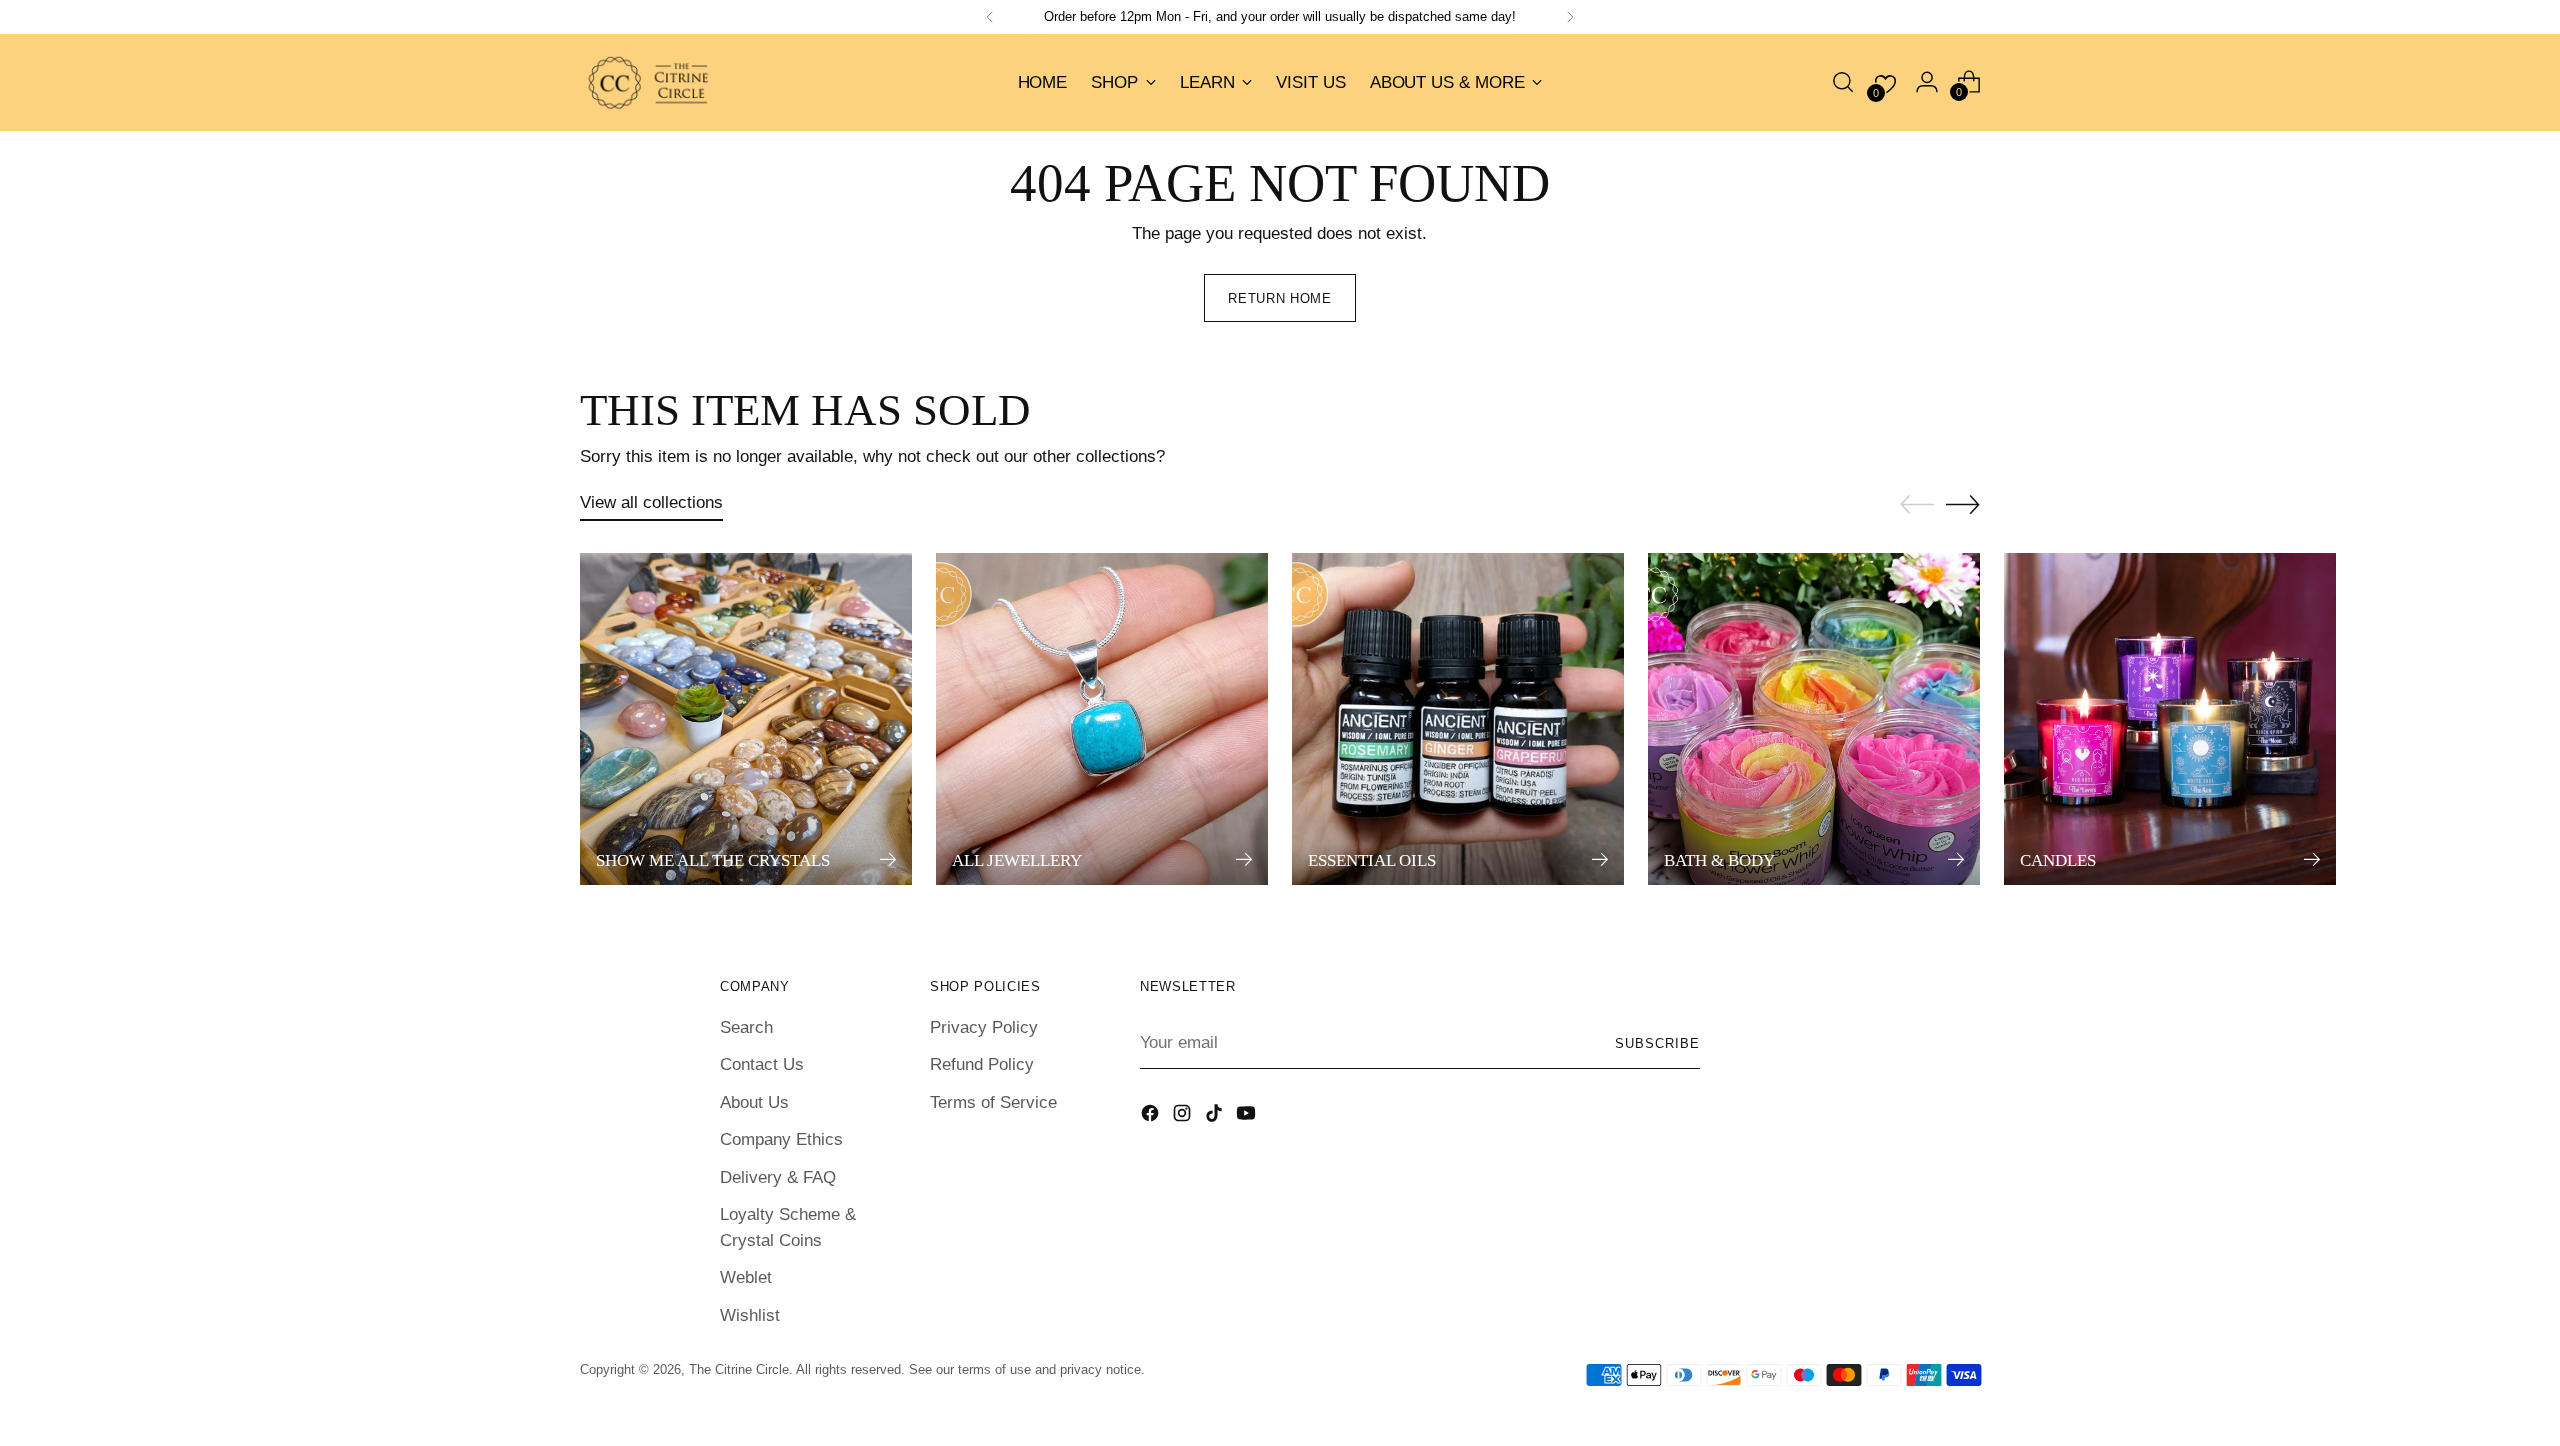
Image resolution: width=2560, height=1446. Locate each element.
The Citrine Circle (739, 1369)
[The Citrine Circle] (650, 82)
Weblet (746, 1277)
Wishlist (750, 1315)
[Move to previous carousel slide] (1917, 505)
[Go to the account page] (1927, 82)
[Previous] (990, 17)
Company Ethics (781, 1139)
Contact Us (762, 1064)
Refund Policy (982, 1064)
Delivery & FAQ (778, 1177)
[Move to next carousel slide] (1963, 504)
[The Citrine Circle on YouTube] (1248, 1117)
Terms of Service (993, 1102)
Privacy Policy (984, 1027)
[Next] (1570, 17)
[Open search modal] (1843, 82)
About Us (754, 1102)
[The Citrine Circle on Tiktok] (1216, 1117)
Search (746, 1027)
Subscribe (1657, 1043)
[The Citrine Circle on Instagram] (1184, 1117)
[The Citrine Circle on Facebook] (1152, 1117)
